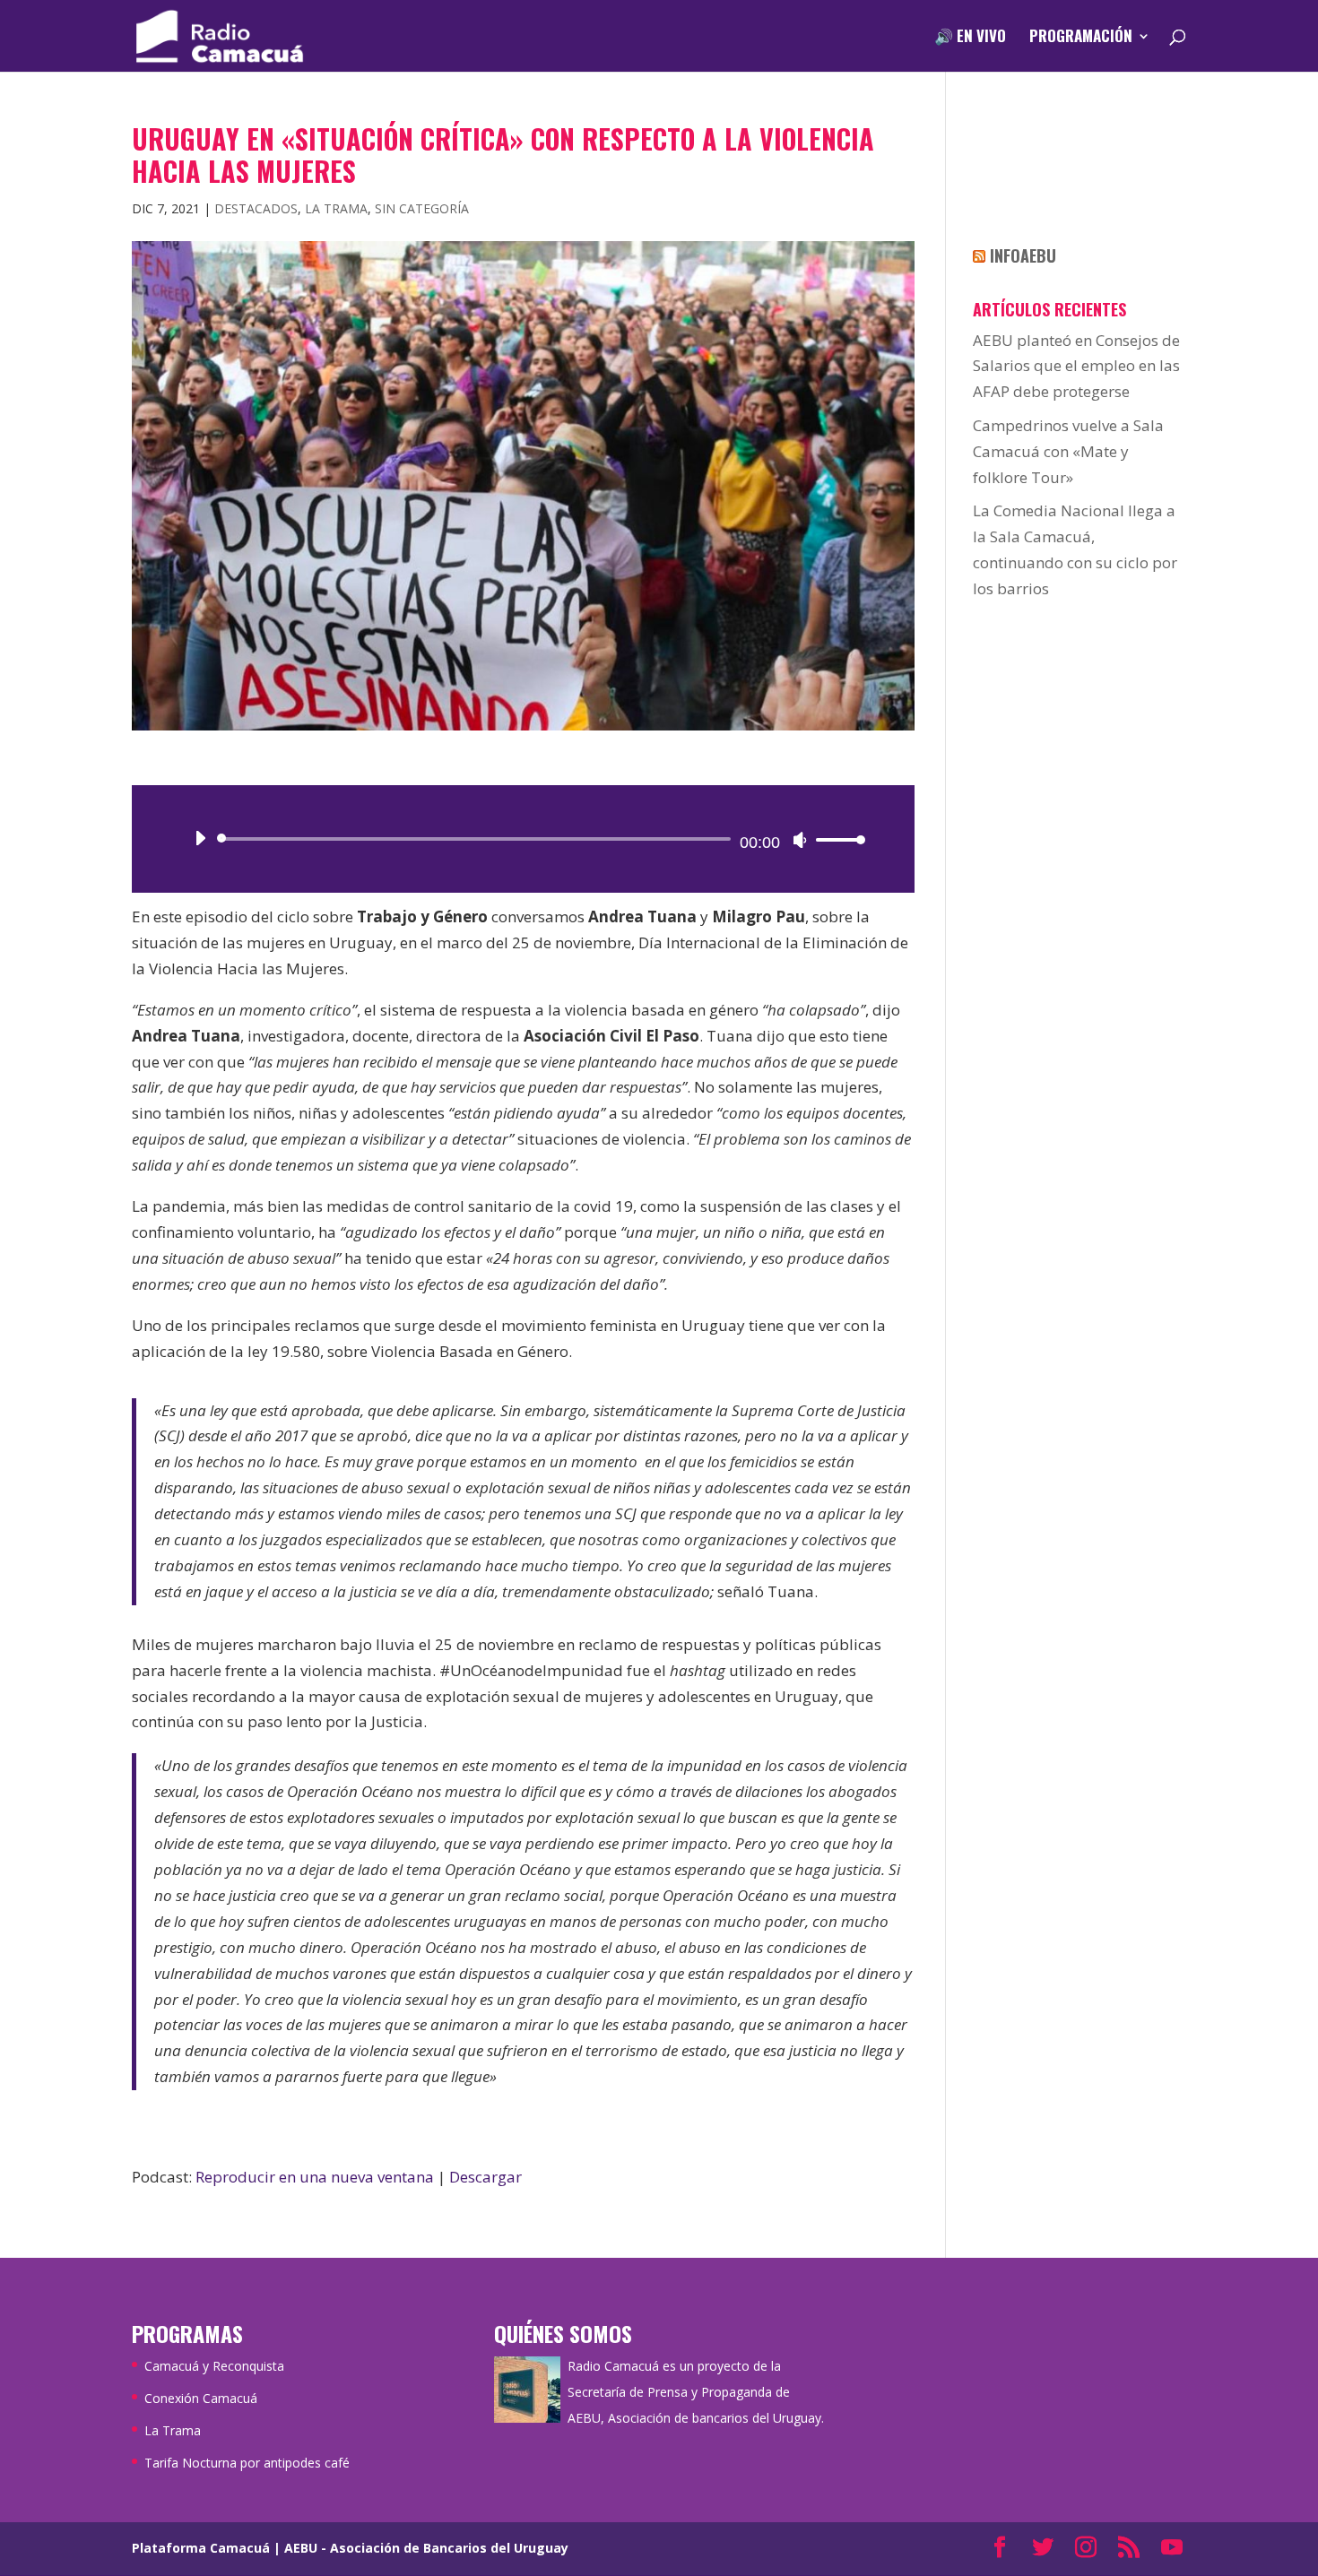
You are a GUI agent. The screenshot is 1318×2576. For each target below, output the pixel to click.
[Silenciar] (800, 840)
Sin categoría (422, 208)
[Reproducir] (200, 838)
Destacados (256, 208)
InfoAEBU (1023, 255)
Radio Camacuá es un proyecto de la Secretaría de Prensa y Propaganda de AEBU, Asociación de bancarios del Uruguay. (696, 2392)
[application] (523, 839)
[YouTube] (1172, 2549)
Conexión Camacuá (201, 2398)
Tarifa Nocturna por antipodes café (247, 2463)
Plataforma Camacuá (201, 2548)
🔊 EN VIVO (970, 38)
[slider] (836, 839)
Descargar (486, 2177)
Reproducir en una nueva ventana (315, 2177)
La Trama (336, 208)
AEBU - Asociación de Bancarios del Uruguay (426, 2548)
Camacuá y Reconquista (214, 2366)
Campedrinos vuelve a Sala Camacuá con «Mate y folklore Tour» (1068, 451)
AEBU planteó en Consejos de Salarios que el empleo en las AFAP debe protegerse (1076, 366)
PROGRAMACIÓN (1081, 38)
